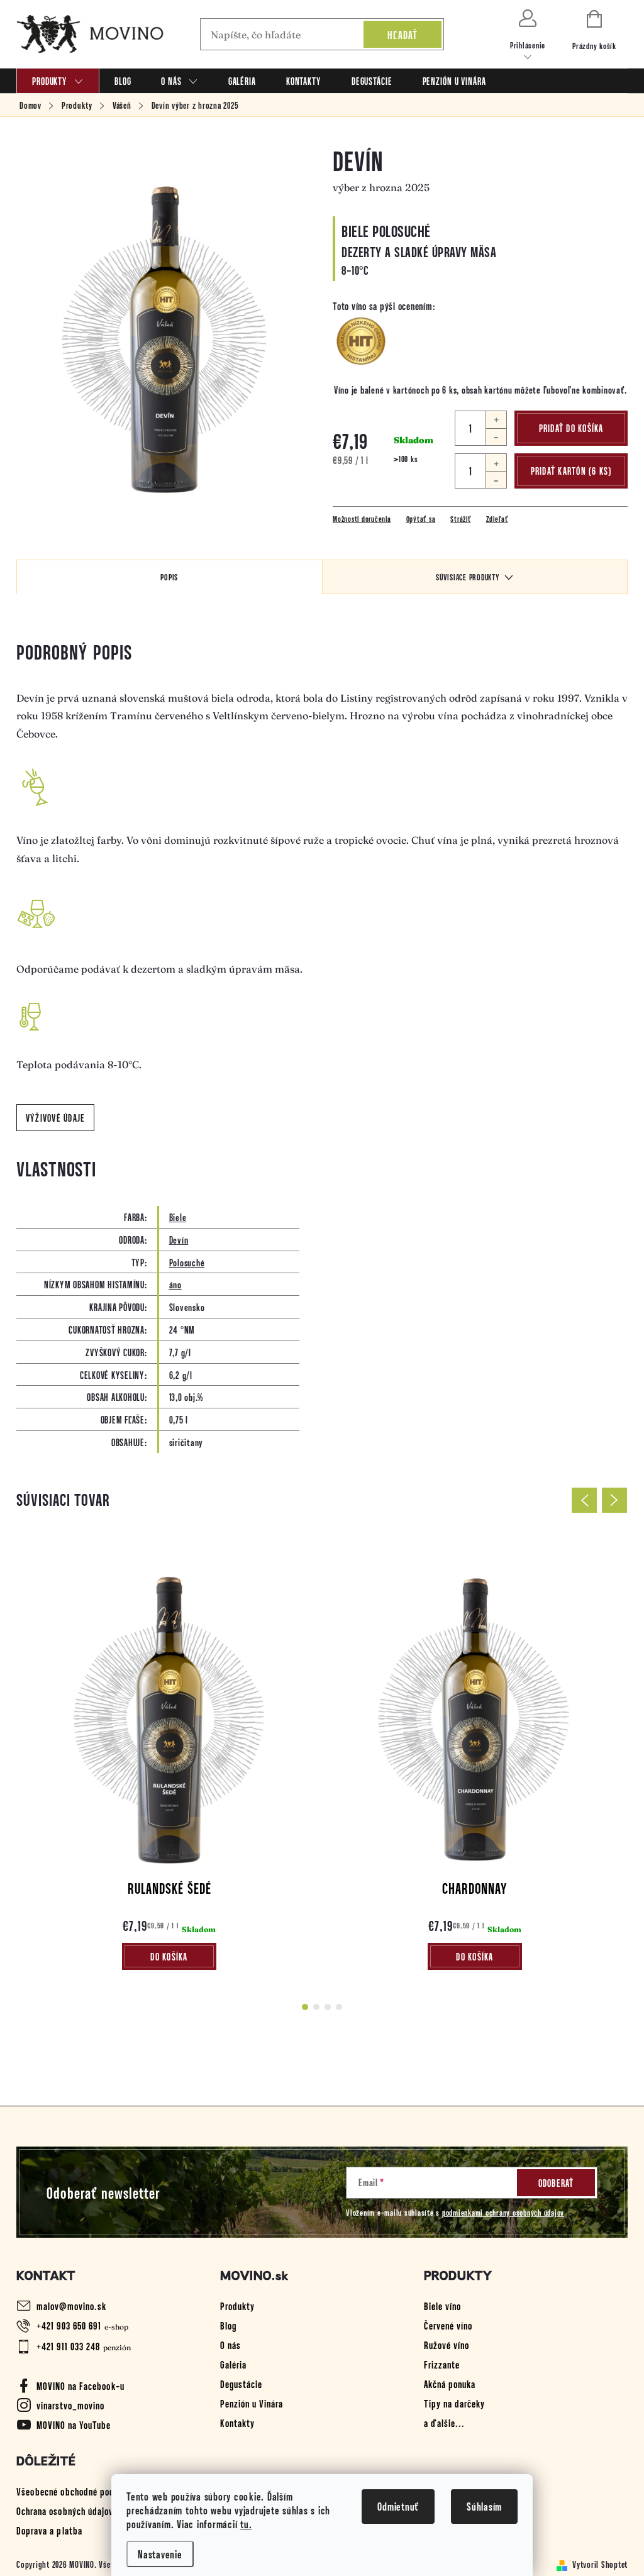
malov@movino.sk (71, 2306)
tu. (246, 2524)
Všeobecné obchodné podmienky (79, 2491)
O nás (230, 2345)
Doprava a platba (49, 2530)
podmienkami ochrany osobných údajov (503, 2212)
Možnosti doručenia (362, 519)
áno (175, 1284)
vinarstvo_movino (70, 2405)
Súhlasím (484, 2506)
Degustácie (241, 2384)
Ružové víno (447, 2345)
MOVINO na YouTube (74, 2424)
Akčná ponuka (450, 2384)
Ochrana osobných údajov (65, 2511)
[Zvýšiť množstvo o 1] (496, 420)
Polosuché (187, 1262)
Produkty (237, 2306)
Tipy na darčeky (454, 2403)
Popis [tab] (169, 577)
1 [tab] (305, 2007)
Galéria (233, 2364)
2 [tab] (316, 2007)
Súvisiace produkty (468, 577)
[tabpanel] (169, 1760)
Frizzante (442, 2364)
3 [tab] (328, 2007)
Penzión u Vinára (252, 2403)
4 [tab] (339, 2007)
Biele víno (442, 2306)
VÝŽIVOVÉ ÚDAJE (56, 1118)
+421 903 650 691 (69, 2325)
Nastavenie (160, 2554)
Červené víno (448, 2325)
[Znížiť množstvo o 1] (496, 437)
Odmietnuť (398, 2506)
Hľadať (403, 35)
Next (614, 1500)
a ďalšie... (444, 2423)
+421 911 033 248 (68, 2346)
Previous (584, 1500)
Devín (179, 1240)
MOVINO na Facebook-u (80, 2385)
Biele (178, 1217)
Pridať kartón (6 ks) (571, 471)
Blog (228, 2325)
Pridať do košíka (571, 428)
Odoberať (556, 2183)
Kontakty (237, 2423)
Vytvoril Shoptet (600, 2564)
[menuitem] (58, 81)
